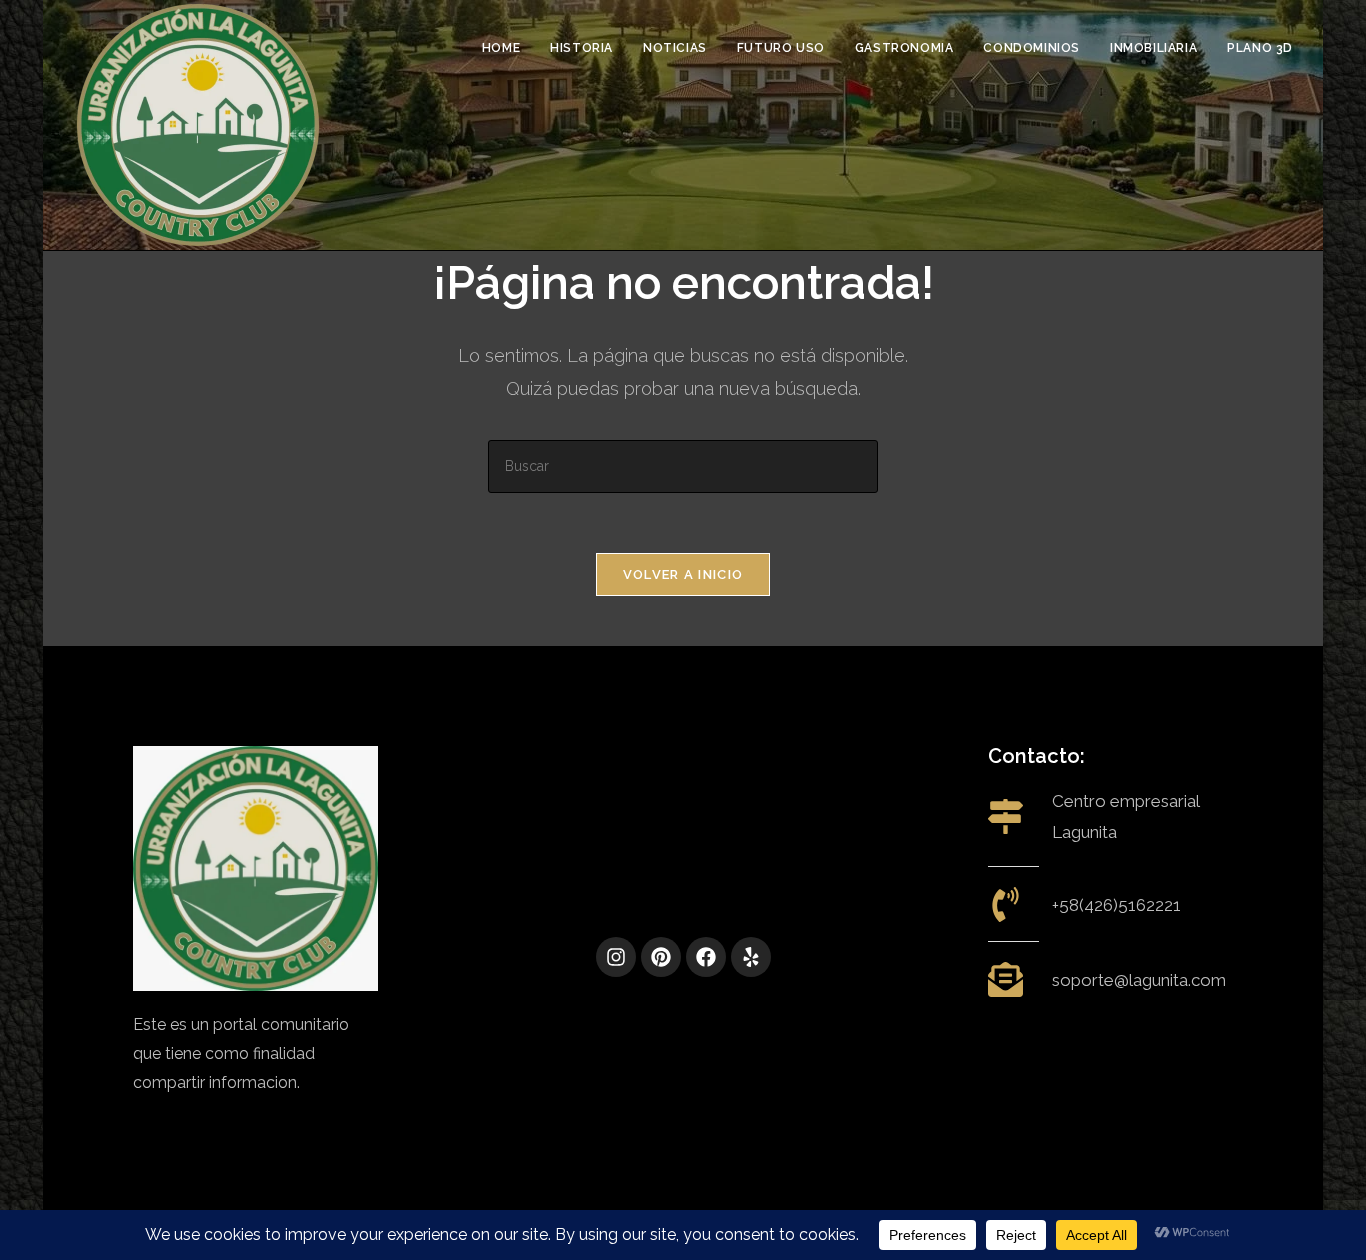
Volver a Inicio (683, 574)
